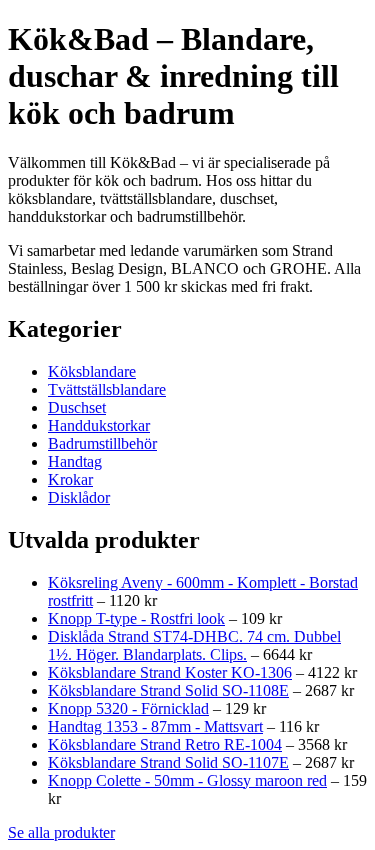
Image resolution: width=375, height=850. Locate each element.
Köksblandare (92, 371)
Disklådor (79, 497)
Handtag (75, 461)
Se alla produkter (61, 832)
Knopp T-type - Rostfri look (136, 618)
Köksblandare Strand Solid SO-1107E (168, 762)
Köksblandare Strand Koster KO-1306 (170, 672)
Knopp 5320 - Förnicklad (128, 708)
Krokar (70, 479)
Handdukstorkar (99, 425)
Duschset (77, 407)
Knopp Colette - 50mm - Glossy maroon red (187, 780)
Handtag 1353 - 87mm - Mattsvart (155, 726)
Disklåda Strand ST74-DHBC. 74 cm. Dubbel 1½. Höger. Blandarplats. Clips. (194, 645)
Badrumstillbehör (102, 443)
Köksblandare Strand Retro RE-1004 (165, 744)
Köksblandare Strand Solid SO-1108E (168, 690)
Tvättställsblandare (107, 389)
